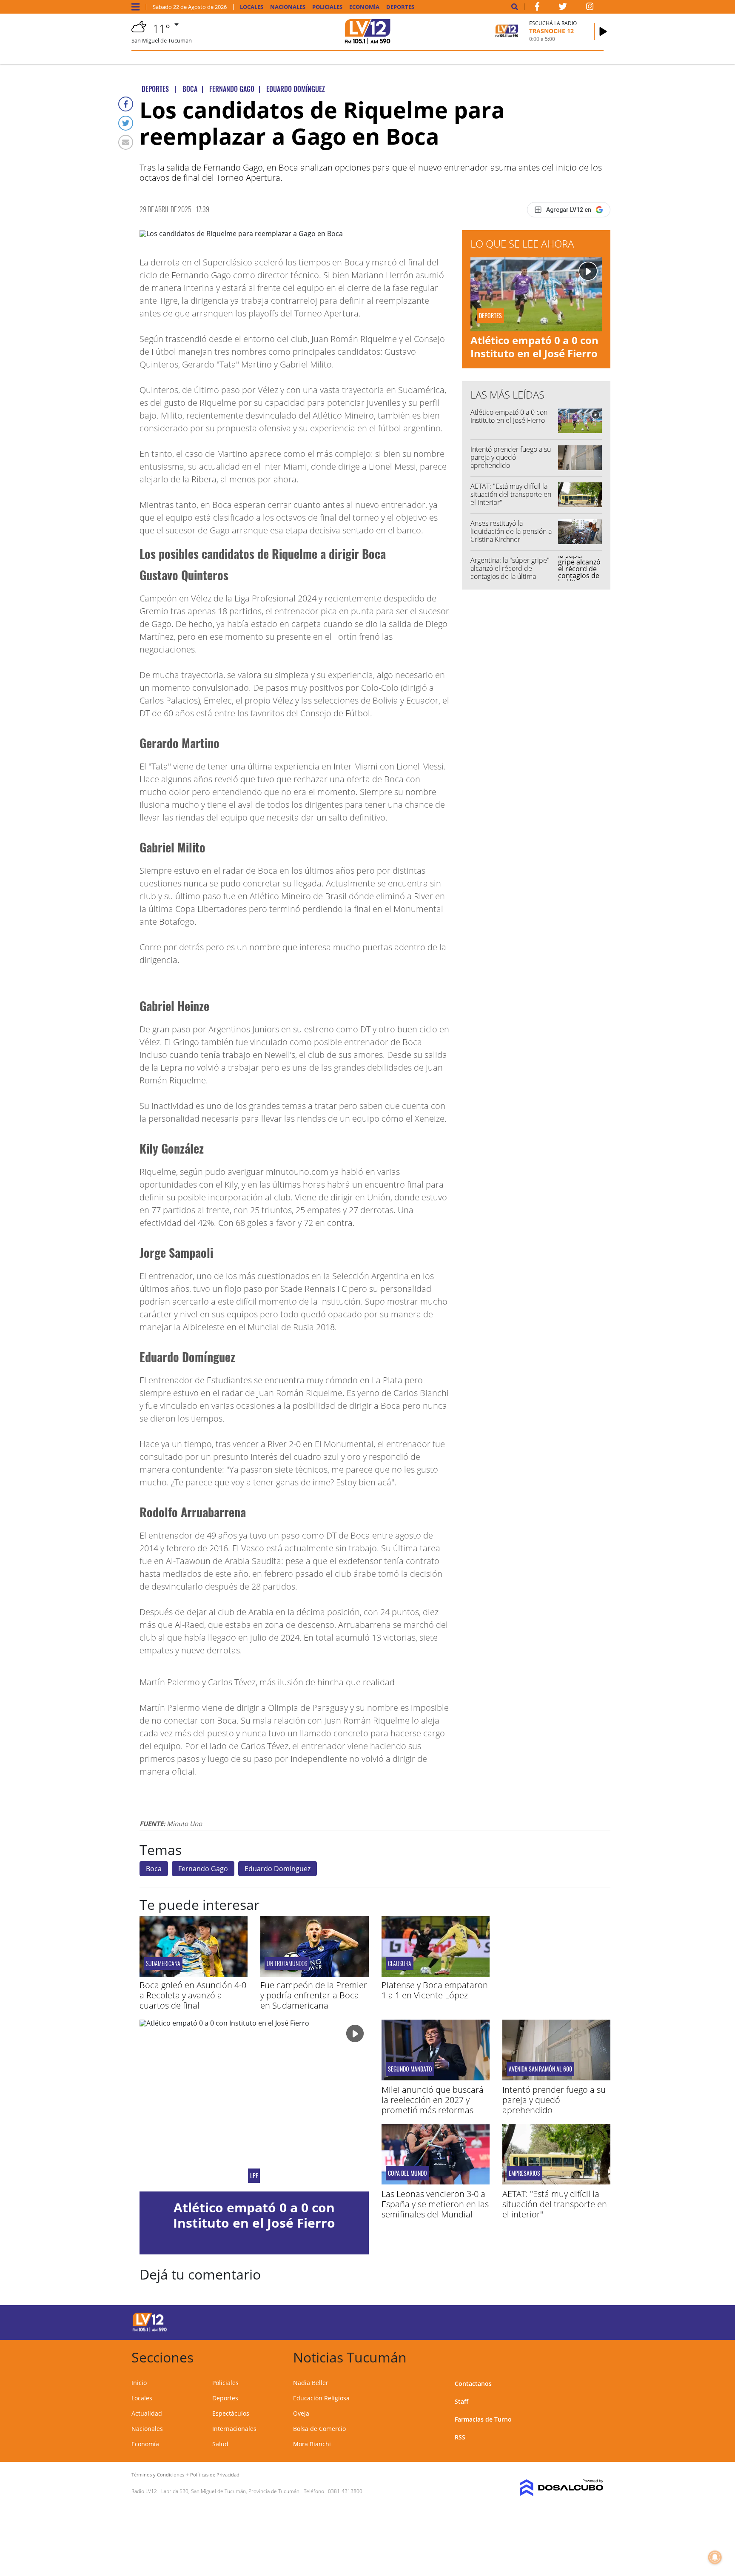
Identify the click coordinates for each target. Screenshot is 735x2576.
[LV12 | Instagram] (590, 8)
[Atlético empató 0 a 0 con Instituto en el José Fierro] (254, 2106)
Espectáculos (231, 2413)
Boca (154, 1869)
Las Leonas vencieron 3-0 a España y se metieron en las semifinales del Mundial (435, 2204)
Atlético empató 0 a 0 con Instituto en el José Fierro (534, 347)
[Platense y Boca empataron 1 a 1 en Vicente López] (436, 1975)
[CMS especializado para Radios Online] (549, 2488)
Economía (364, 7)
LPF (254, 2176)
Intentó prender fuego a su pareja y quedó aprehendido (511, 457)
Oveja (301, 2413)
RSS (460, 2437)
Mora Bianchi (312, 2444)
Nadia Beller (311, 2383)
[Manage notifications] (715, 2557)
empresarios (524, 2173)
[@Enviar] (126, 142)
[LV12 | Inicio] (594, 2356)
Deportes (400, 7)
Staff (462, 2401)
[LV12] (150, 2330)
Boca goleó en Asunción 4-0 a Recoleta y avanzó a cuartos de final (193, 1995)
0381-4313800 (345, 2491)
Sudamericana (163, 1963)
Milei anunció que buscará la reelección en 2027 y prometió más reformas (433, 2100)
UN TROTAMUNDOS (287, 1963)
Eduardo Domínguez (278, 1869)
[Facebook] (126, 104)
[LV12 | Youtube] (544, 2321)
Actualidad (147, 2413)
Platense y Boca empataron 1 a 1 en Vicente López (435, 1990)
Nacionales (288, 7)
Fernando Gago (203, 1869)
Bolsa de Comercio (319, 2429)
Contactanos (473, 2384)
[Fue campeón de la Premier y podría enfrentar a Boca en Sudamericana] (314, 1975)
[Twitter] (126, 123)
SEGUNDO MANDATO (410, 2069)
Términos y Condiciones (158, 2475)
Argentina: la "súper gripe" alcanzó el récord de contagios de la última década (510, 573)
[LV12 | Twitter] (563, 8)
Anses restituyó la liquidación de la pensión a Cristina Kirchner (511, 531)
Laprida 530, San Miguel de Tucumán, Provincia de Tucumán (230, 2491)
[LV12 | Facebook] (537, 8)
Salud (220, 2444)
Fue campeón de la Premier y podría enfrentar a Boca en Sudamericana (314, 1995)
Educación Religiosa (321, 2398)
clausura (400, 1963)
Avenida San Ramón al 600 (540, 2069)
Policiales (327, 7)
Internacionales (234, 2429)
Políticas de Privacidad (215, 2475)
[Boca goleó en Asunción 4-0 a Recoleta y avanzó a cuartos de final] (194, 1975)
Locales (252, 7)
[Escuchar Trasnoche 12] (603, 31)
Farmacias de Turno (483, 2419)
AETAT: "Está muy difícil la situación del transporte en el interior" (511, 494)
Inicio (139, 2383)
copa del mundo (407, 2173)
